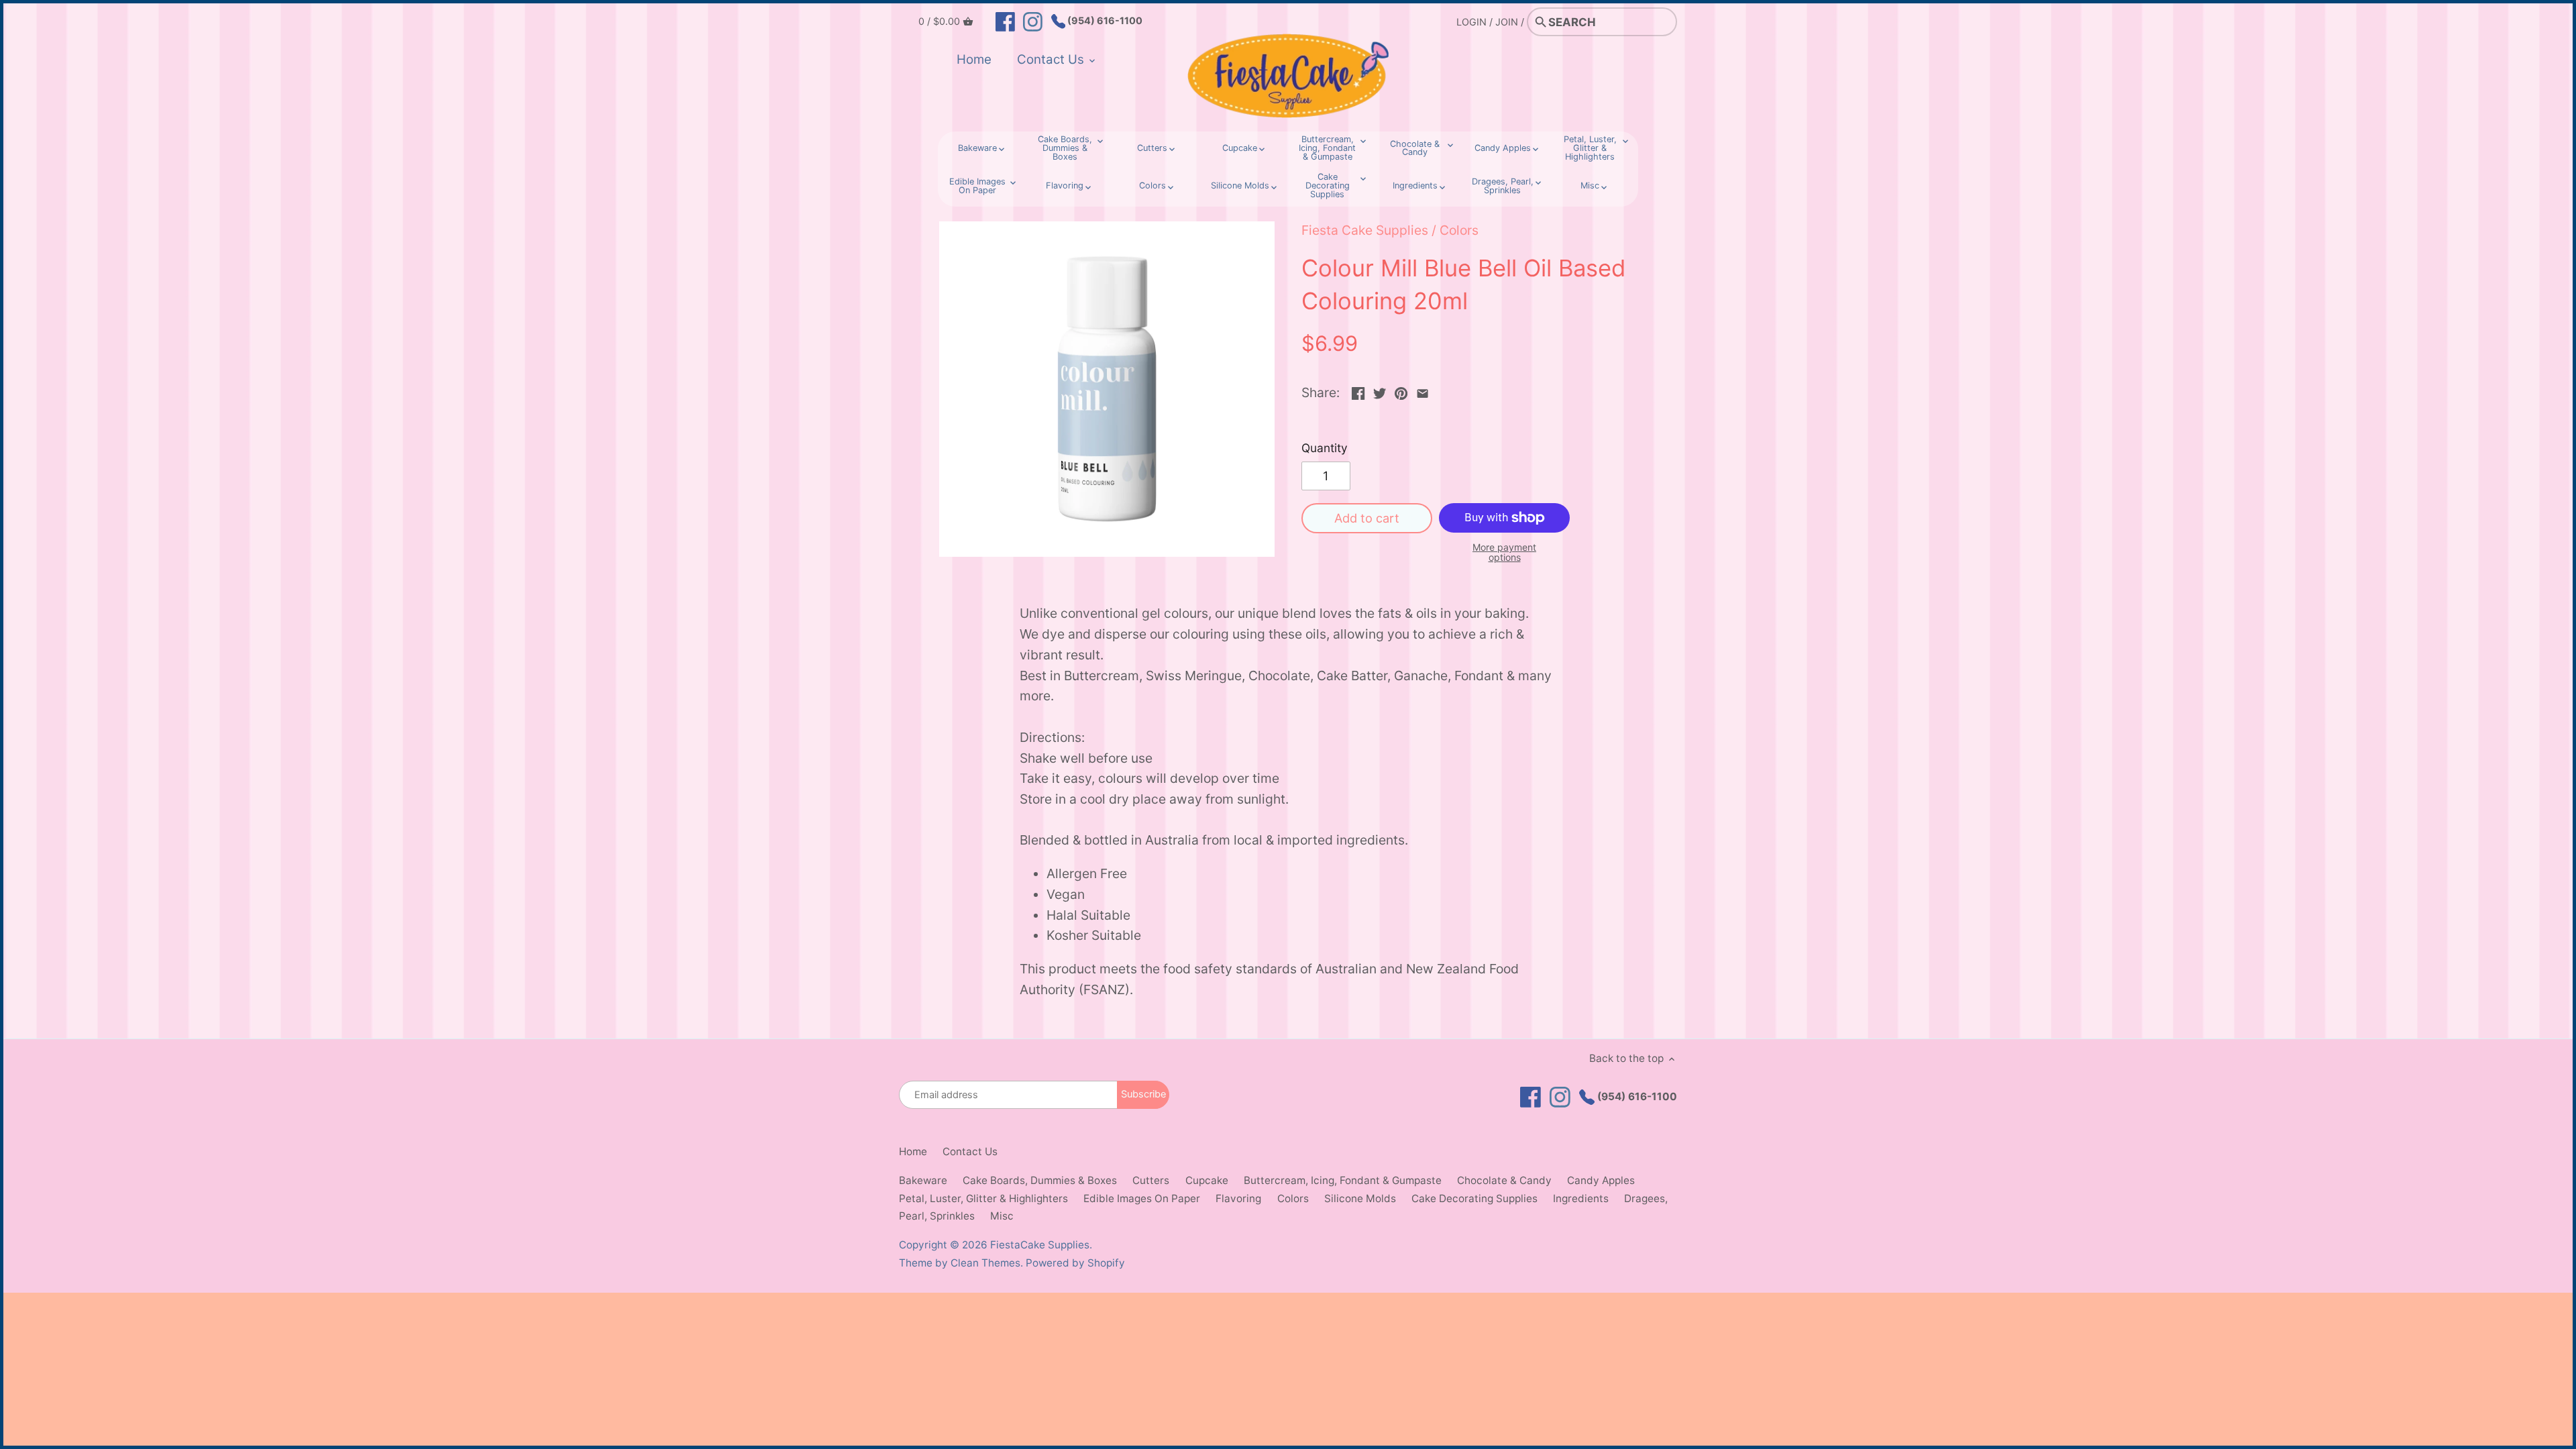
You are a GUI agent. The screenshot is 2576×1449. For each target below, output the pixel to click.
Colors (1459, 230)
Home (913, 1151)
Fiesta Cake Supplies (1365, 230)
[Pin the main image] (1401, 391)
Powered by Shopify (1075, 1263)
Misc (1002, 1216)
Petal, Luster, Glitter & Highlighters (983, 1198)
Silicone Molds (1360, 1198)
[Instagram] (1033, 21)
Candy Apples (1601, 1180)
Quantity (1325, 448)
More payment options (1504, 552)
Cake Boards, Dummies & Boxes (1040, 1180)
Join (1507, 22)
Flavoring (1238, 1198)
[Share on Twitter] (1380, 391)
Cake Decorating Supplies (1474, 1198)
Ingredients (1581, 1198)
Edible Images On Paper (1142, 1198)
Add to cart (1367, 518)
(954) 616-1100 (1104, 20)
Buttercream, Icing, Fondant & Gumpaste (1343, 1180)
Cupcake (1207, 1180)
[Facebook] (1005, 21)
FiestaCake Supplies (1040, 1245)
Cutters (1151, 1180)
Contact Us (970, 1151)
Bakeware (923, 1180)
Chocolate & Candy (1504, 1180)
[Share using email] (1423, 391)
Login (1471, 22)
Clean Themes (985, 1263)
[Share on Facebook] (1358, 391)
